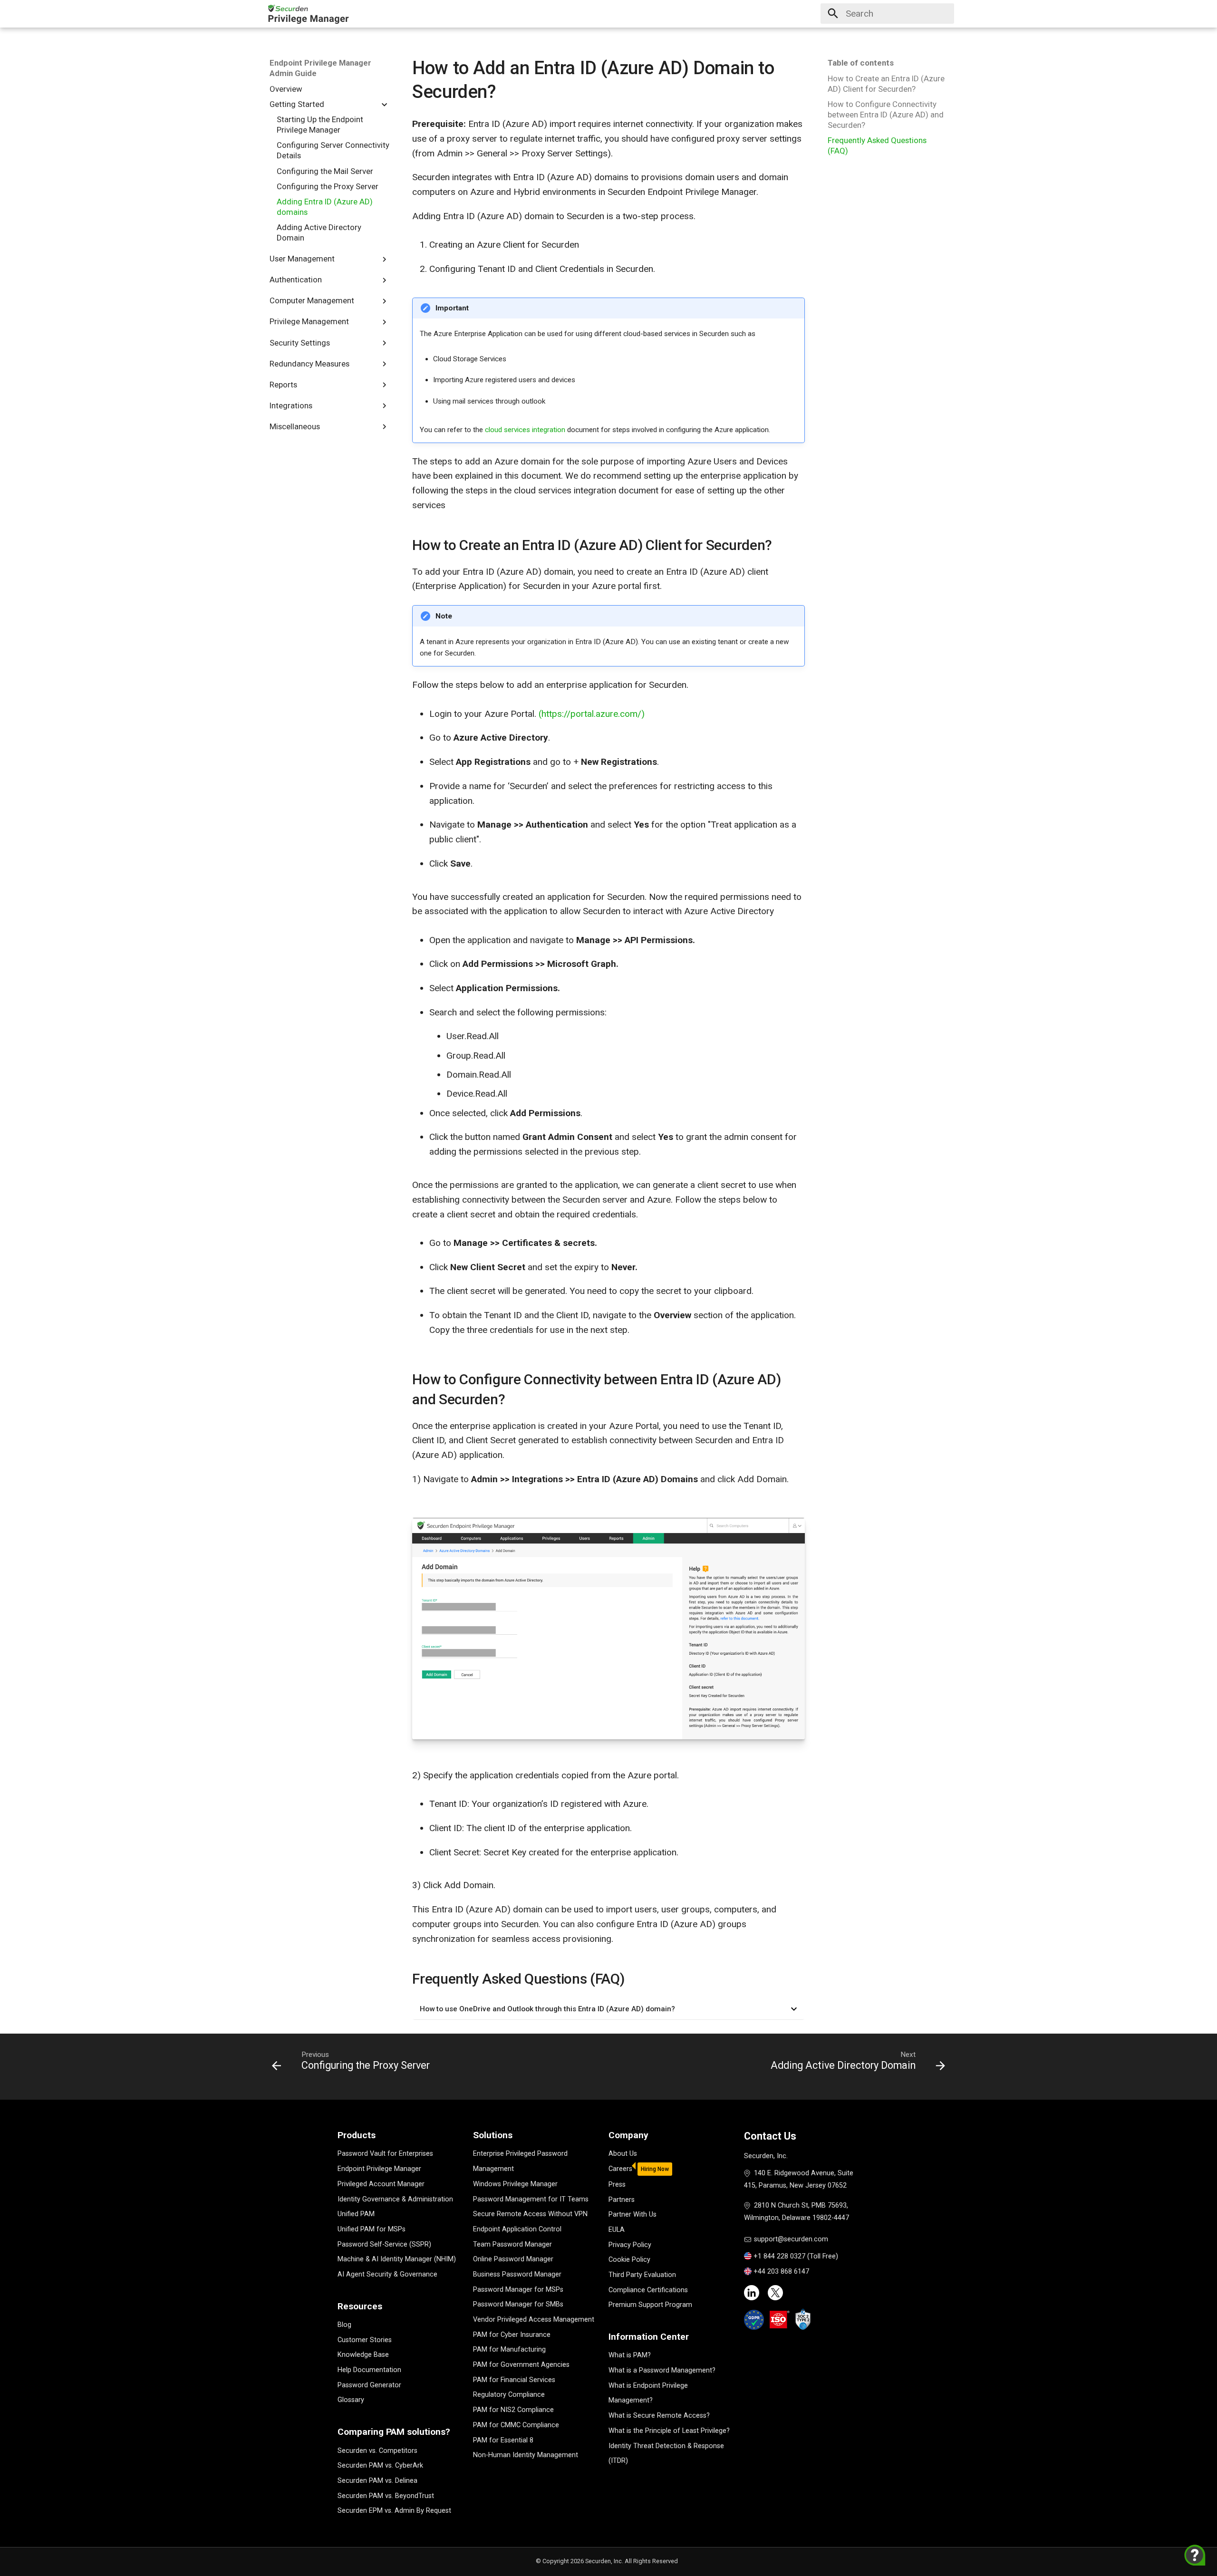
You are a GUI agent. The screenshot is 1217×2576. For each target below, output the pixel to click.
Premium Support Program (650, 2305)
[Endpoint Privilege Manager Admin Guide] (308, 14)
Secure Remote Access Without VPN (530, 2214)
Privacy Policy (630, 2245)
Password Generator (369, 2385)
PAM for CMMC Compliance (516, 2425)
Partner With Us (633, 2214)
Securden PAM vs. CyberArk (380, 2465)
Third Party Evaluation (642, 2275)
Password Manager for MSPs (518, 2290)
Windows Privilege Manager (515, 2184)
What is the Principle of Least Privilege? (669, 2431)
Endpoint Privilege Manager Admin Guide (320, 68)
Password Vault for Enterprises (385, 2154)
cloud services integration (526, 430)
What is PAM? (630, 2355)
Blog (344, 2325)
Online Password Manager (513, 2259)
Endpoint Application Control (517, 2229)
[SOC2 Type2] (803, 2319)
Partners (622, 2200)
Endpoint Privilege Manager (379, 2169)
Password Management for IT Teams (531, 2199)
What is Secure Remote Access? (659, 2416)
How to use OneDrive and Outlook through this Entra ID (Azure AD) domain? (547, 2009)
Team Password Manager (512, 2244)
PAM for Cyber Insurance (512, 2335)
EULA (617, 2230)
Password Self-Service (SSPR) (384, 2244)
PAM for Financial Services (514, 2380)
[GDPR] (754, 2320)
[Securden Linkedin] (752, 2293)
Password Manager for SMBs (518, 2304)
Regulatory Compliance (509, 2395)
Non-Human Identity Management (526, 2455)
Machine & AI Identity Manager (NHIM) (397, 2259)
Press (617, 2185)
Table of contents (861, 63)
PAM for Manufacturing (509, 2349)
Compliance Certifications (648, 2290)
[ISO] (780, 2320)
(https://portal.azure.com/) (592, 714)
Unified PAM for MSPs (372, 2229)
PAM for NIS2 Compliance (513, 2410)
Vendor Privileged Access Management (534, 2320)
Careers (620, 2169)
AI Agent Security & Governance (387, 2274)
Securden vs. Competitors (377, 2451)
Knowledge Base (363, 2355)
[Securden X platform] (775, 2293)
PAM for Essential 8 (503, 2440)
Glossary (351, 2400)
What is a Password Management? (662, 2370)
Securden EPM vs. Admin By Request (394, 2511)
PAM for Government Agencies (521, 2365)
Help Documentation (369, 2370)
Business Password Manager (517, 2274)
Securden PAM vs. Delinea (377, 2481)
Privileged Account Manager (381, 2184)
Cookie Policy (629, 2260)
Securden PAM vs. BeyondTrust (386, 2496)
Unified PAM (356, 2214)
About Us (623, 2154)
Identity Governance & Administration (395, 2199)
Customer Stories (365, 2340)
